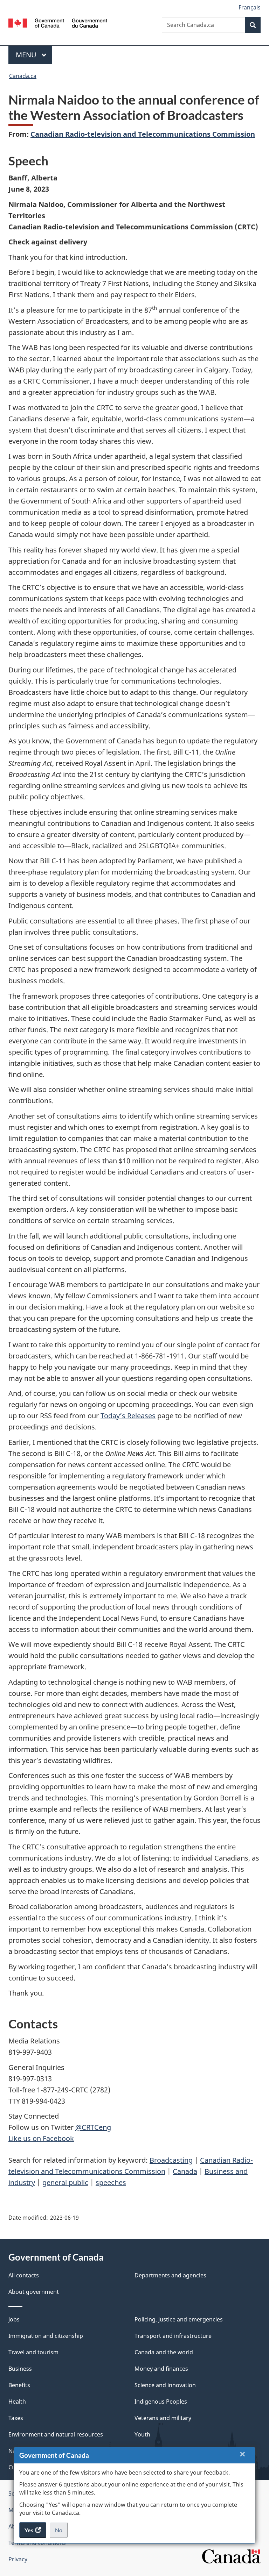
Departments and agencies (170, 2275)
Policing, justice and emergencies (179, 2319)
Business (20, 2369)
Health (17, 2402)
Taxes (16, 2418)
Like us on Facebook (41, 2138)
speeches (111, 2182)
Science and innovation (165, 2385)
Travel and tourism (33, 2352)
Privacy (18, 2559)
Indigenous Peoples (161, 2402)
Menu (27, 55)
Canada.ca (23, 76)
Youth (142, 2434)
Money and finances (161, 2369)
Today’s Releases (128, 1416)
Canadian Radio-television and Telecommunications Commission (143, 134)
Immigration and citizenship (46, 2336)
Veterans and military (163, 2418)
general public (65, 2182)
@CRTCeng (93, 2127)
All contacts (24, 2275)
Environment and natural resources (56, 2434)
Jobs (14, 2319)
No (61, 2532)
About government (34, 2292)
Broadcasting (171, 2160)
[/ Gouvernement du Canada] (58, 22)
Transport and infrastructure (173, 2336)
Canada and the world (164, 2352)
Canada (185, 2171)
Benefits (19, 2385)
